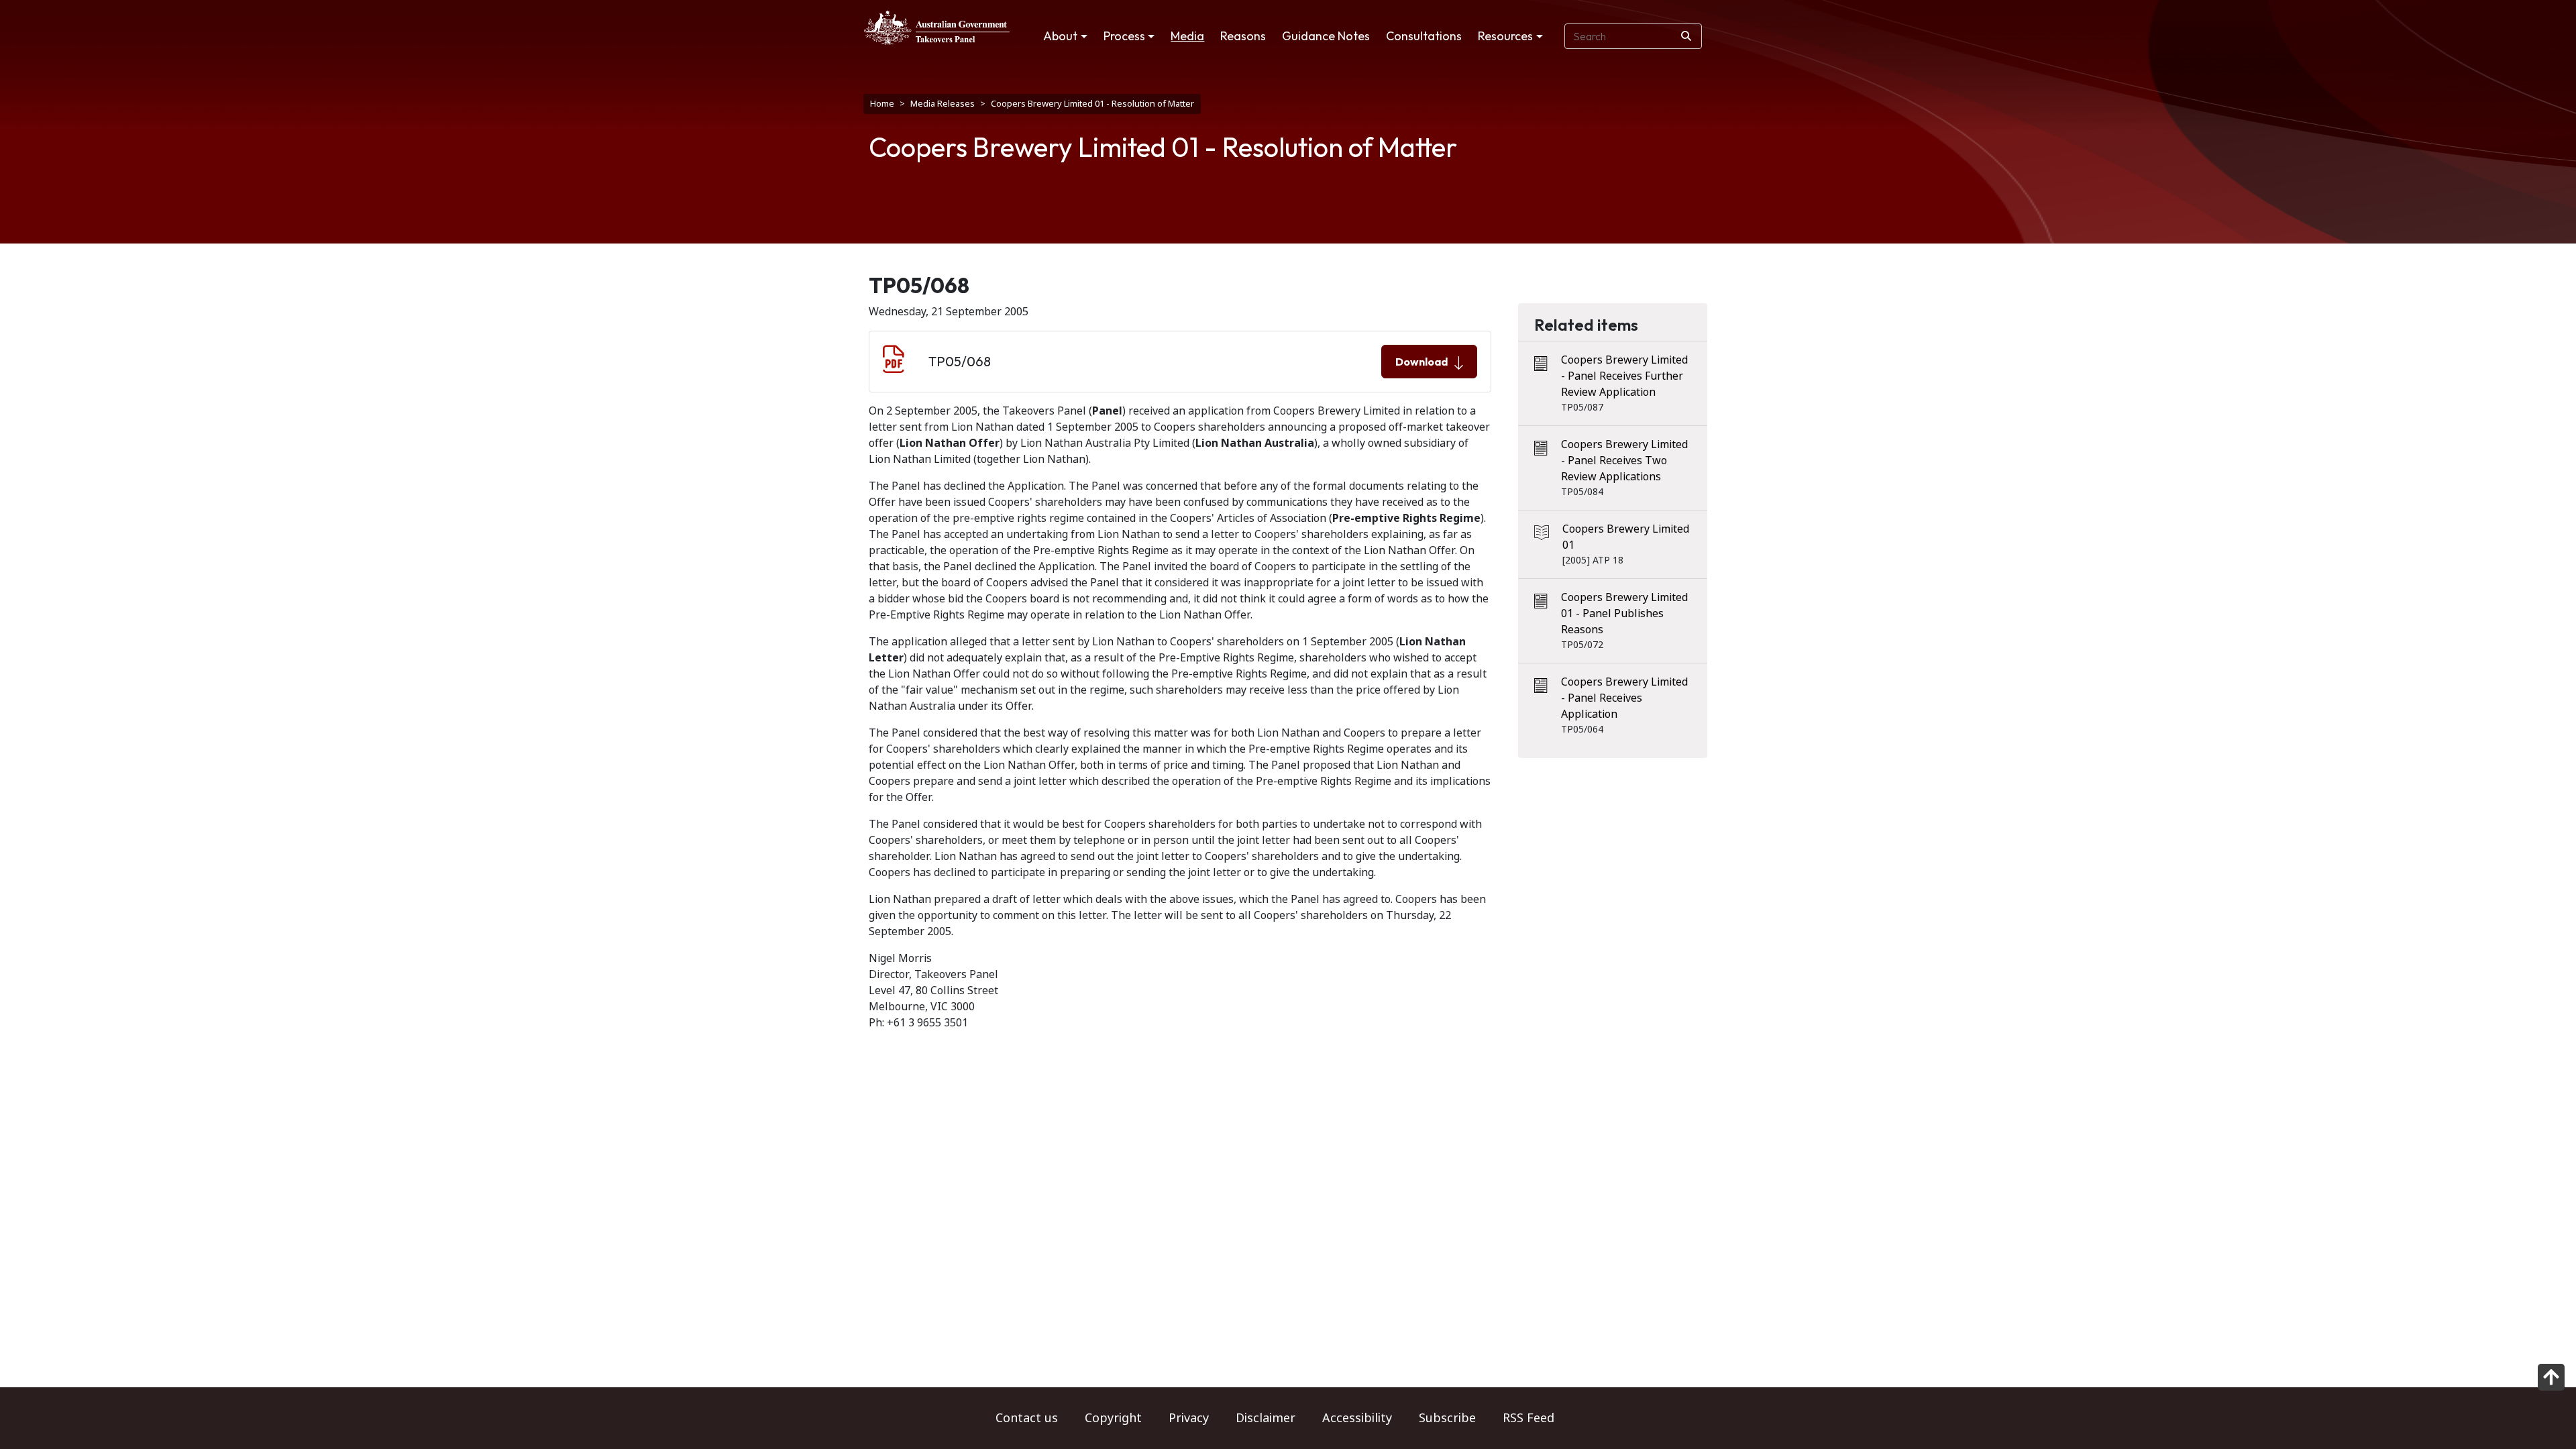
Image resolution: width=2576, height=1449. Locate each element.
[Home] (937, 28)
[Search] (1686, 36)
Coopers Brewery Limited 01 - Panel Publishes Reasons (1624, 613)
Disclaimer (1266, 1418)
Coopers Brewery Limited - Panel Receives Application (1624, 698)
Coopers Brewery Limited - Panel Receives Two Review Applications (1624, 461)
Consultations (1424, 36)
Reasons (1243, 36)
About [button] (1060, 36)
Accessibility (1357, 1418)
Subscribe (1447, 1418)
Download (1421, 362)
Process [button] (1124, 36)
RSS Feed (1528, 1418)
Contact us (1027, 1418)
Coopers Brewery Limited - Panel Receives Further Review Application (1624, 376)
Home (882, 104)
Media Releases (943, 104)
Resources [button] (1505, 36)
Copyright (1113, 1418)
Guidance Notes (1326, 36)
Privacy (1189, 1418)
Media (1187, 36)
